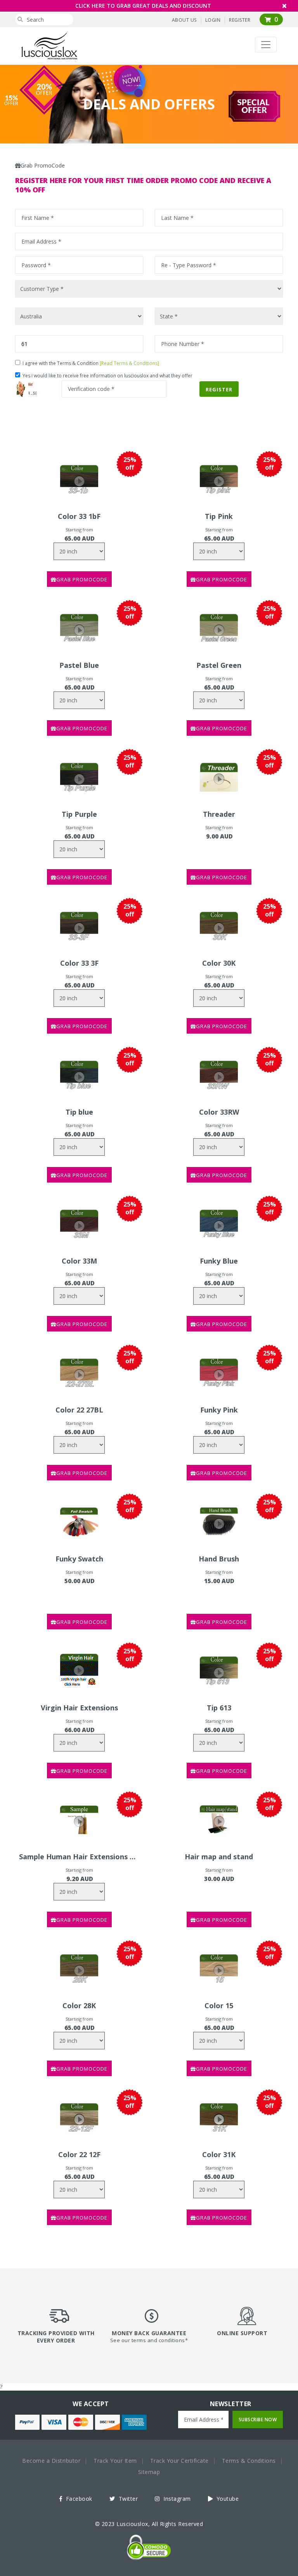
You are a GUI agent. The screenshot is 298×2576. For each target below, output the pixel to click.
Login (213, 20)
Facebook (78, 2499)
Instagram (176, 2499)
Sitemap (149, 2472)
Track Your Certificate (179, 2461)
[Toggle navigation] (266, 45)
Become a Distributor (51, 2461)
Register (240, 20)
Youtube (227, 2499)
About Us (184, 20)
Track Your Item (115, 2461)
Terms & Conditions (249, 2461)
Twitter (127, 2499)
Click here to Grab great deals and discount (143, 6)
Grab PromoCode (82, 579)
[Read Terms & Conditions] (129, 363)
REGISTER (219, 389)
